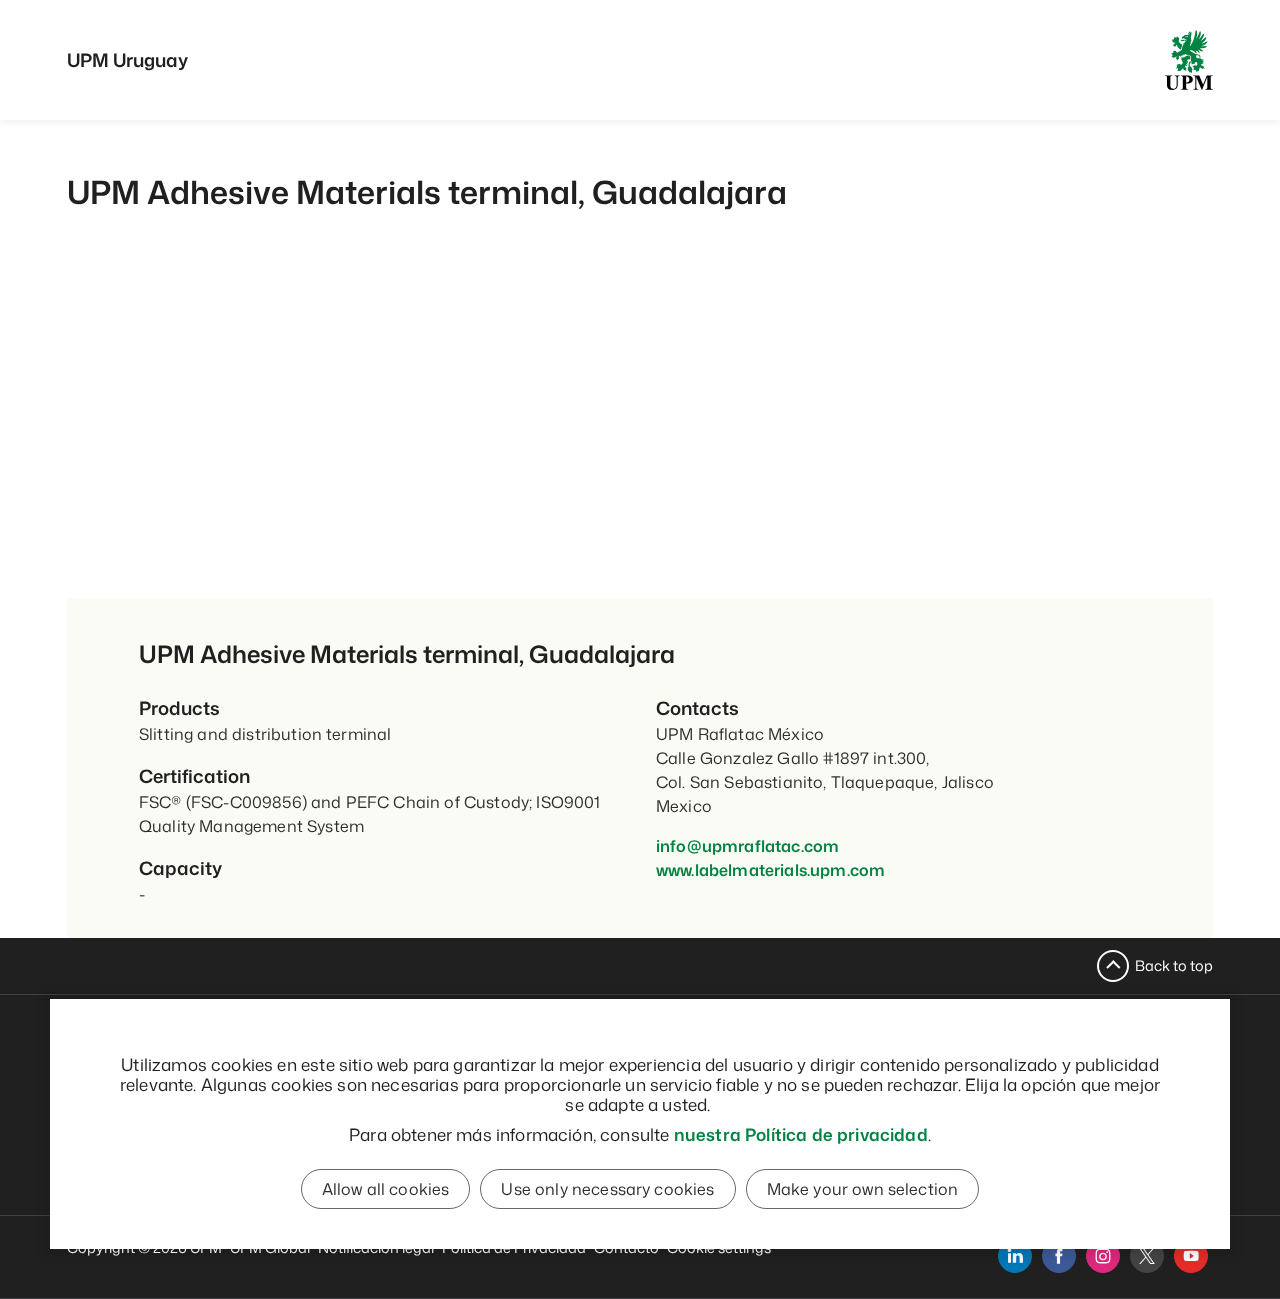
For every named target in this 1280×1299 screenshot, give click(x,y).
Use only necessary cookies (607, 1189)
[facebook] (1059, 1256)
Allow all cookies (386, 1189)
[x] (1147, 1256)
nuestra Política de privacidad (801, 1134)
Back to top (1174, 965)
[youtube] (1191, 1256)
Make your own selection (863, 1189)
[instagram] (1103, 1256)
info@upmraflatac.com (747, 846)
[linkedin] (1015, 1256)
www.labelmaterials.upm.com (770, 870)
